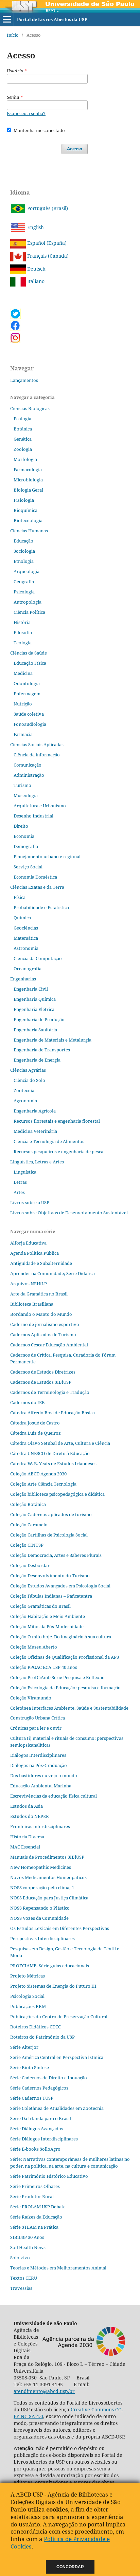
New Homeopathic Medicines (41, 1867)
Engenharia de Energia (37, 1060)
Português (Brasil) (47, 208)
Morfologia (25, 459)
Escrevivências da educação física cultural (54, 1796)
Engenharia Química (35, 999)
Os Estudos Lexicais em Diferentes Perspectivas (60, 1928)
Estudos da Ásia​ (27, 1806)
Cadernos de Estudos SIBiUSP (41, 1382)
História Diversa (27, 1837)
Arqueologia (27, 571)
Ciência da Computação (38, 958)
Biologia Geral (28, 490)
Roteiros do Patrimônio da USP (42, 2037)
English (35, 227)
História (22, 622)
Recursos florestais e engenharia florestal (57, 1121)
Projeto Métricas (28, 1976)
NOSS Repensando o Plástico (40, 1908)
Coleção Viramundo (31, 1698)
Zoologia (23, 449)
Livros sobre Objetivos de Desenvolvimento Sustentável (69, 1213)
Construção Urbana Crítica (38, 1718)
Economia (24, 836)
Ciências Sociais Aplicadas (37, 744)
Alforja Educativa (28, 1243)
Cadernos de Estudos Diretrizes (43, 1372)
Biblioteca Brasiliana (32, 1304)
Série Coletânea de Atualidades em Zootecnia (57, 2108)
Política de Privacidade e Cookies (60, 2543)
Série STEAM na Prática (34, 2227)
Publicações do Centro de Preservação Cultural (59, 2017)
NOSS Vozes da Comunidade (39, 1918)
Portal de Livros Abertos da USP (52, 19)
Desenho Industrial (33, 816)
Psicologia (24, 592)
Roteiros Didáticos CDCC (36, 2027)
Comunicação (28, 765)
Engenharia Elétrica (34, 1009)
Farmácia (23, 734)
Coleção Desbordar (30, 1565)
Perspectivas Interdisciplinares (42, 1938)
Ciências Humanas (29, 531)
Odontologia (27, 683)
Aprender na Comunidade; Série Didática (52, 1273)
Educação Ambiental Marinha (41, 1786)
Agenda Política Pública (34, 1253)
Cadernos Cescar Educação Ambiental (49, 1345)
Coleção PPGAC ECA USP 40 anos (44, 1667)
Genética (23, 439)
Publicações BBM (28, 2006)
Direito (21, 826)
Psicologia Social (27, 1996)
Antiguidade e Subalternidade (41, 1263)
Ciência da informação (37, 755)
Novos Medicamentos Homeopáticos (48, 1877)
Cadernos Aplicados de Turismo (43, 1335)
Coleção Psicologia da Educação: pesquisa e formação (65, 1688)
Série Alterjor (24, 2047)
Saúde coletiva (29, 714)
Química (22, 918)
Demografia (26, 846)
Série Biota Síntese (30, 2067)
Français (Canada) (47, 256)
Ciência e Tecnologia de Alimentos (49, 1141)
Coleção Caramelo (29, 1525)
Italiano (35, 281)
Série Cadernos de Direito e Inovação (49, 2078)
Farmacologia (28, 470)
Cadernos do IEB (28, 1402)
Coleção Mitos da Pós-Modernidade (47, 1626)
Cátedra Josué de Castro (35, 1423)
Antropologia (28, 602)
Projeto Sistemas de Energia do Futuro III (53, 1986)
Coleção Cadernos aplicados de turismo (51, 1514)
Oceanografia (28, 969)
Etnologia (24, 561)
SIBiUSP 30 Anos (27, 2237)
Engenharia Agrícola (35, 1111)
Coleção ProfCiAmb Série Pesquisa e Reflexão (57, 1677)
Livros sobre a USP (30, 1202)
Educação (23, 541)
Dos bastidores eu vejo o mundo (44, 1775)
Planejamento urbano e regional (47, 857)
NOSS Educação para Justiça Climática (49, 1898)
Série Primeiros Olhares (35, 2186)
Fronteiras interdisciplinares (40, 1826)
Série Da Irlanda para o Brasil (41, 2118)
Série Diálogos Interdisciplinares (44, 2139)
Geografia (24, 582)
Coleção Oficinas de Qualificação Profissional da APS (65, 1657)
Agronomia (25, 1101)
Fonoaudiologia (30, 724)
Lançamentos (24, 380)
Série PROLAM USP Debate (38, 2207)
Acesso (75, 149)
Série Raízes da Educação (36, 2217)
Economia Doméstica (35, 877)
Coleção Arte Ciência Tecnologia (43, 1484)
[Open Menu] (7, 19)
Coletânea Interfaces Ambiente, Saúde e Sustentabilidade (69, 1708)
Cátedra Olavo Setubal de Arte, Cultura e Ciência (60, 1443)
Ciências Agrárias (28, 1070)
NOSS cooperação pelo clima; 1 (42, 1888)
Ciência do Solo (29, 1080)
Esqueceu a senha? (26, 113)
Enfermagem (27, 694)
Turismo (22, 785)
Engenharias (23, 979)
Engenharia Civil (31, 989)
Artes (19, 1192)
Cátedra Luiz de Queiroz (36, 1433)
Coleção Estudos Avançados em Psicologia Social (60, 1586)
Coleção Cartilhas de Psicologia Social (49, 1535)
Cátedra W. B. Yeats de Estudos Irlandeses (53, 1464)
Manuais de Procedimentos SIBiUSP (47, 1857)
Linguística (25, 1172)
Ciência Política (29, 612)
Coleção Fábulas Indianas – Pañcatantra (51, 1596)
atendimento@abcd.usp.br (44, 2391)
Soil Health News (28, 2247)
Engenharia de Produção (39, 1019)
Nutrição (23, 704)
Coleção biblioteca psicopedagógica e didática (57, 1494)
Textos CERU (24, 2278)
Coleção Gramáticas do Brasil (40, 1606)
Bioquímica (25, 510)
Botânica (23, 429)
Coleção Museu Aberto (34, 1647)
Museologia (26, 795)
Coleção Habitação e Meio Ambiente (48, 1616)
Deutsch (36, 269)
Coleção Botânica (28, 1504)
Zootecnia (24, 1090)
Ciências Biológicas (30, 408)
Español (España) (46, 243)
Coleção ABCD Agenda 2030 (38, 1474)
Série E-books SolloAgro (35, 2149)
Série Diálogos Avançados (37, 2129)
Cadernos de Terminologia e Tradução (50, 1392)
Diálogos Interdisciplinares (38, 1755)
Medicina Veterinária (35, 1131)
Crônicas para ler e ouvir (36, 1728)
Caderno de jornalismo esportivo (45, 1324)
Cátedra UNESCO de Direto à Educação (50, 1453)
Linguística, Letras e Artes (37, 1162)
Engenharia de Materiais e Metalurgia (52, 1040)
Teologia (23, 643)
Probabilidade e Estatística (41, 907)
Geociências (26, 928)
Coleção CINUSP (27, 1545)
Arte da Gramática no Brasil (39, 1294)
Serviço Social (28, 867)
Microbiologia (28, 480)
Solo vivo (20, 2258)
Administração (29, 775)
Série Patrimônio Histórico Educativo (49, 2176)
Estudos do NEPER (30, 1816)
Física (20, 897)
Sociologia (24, 551)
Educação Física (30, 663)
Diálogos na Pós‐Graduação (39, 1765)
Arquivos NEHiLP (29, 1284)
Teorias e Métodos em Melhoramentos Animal (58, 2268)
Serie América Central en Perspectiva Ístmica (57, 2057)
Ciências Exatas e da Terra (37, 887)
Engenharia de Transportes (42, 1050)
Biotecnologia (28, 520)
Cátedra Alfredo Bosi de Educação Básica (52, 1413)
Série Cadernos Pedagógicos (39, 2088)
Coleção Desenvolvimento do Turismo (50, 1576)
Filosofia (23, 632)
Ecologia (22, 419)
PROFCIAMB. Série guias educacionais (50, 1966)
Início (13, 35)
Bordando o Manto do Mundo (41, 1314)
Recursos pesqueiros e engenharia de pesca (58, 1152)
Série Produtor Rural (32, 2196)
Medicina (23, 673)
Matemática (26, 938)
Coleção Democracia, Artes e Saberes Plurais (56, 1555)
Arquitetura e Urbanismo (40, 806)
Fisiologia (24, 500)
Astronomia (26, 948)
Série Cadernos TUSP (32, 2098)
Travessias (21, 2288)
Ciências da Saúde (29, 653)
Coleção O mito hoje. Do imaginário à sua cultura (61, 1637)
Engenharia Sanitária (35, 1030)
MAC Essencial (25, 1847)
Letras (20, 1182)
